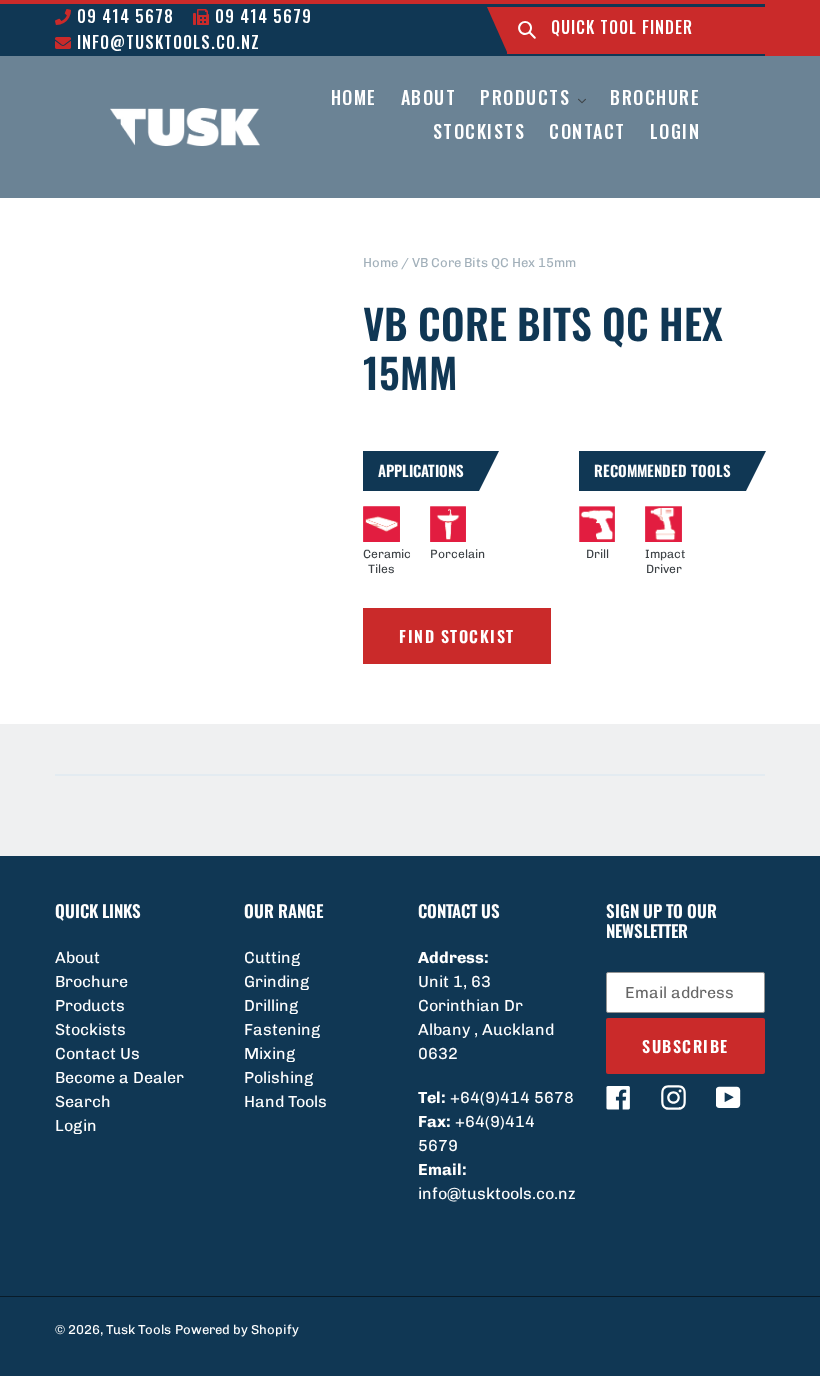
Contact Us (97, 1053)
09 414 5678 (123, 16)
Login (76, 1125)
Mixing (269, 1053)
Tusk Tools (138, 1329)
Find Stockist (457, 636)
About (77, 957)
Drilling (271, 1005)
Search (83, 1101)
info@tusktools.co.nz (166, 42)
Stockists (90, 1029)
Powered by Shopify (237, 1329)
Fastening (282, 1029)
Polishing (278, 1077)
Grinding (276, 981)
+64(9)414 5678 (512, 1097)
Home (380, 262)
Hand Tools (285, 1101)
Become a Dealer (119, 1077)
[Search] (527, 30)
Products (90, 1005)
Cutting (272, 957)
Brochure (91, 981)
